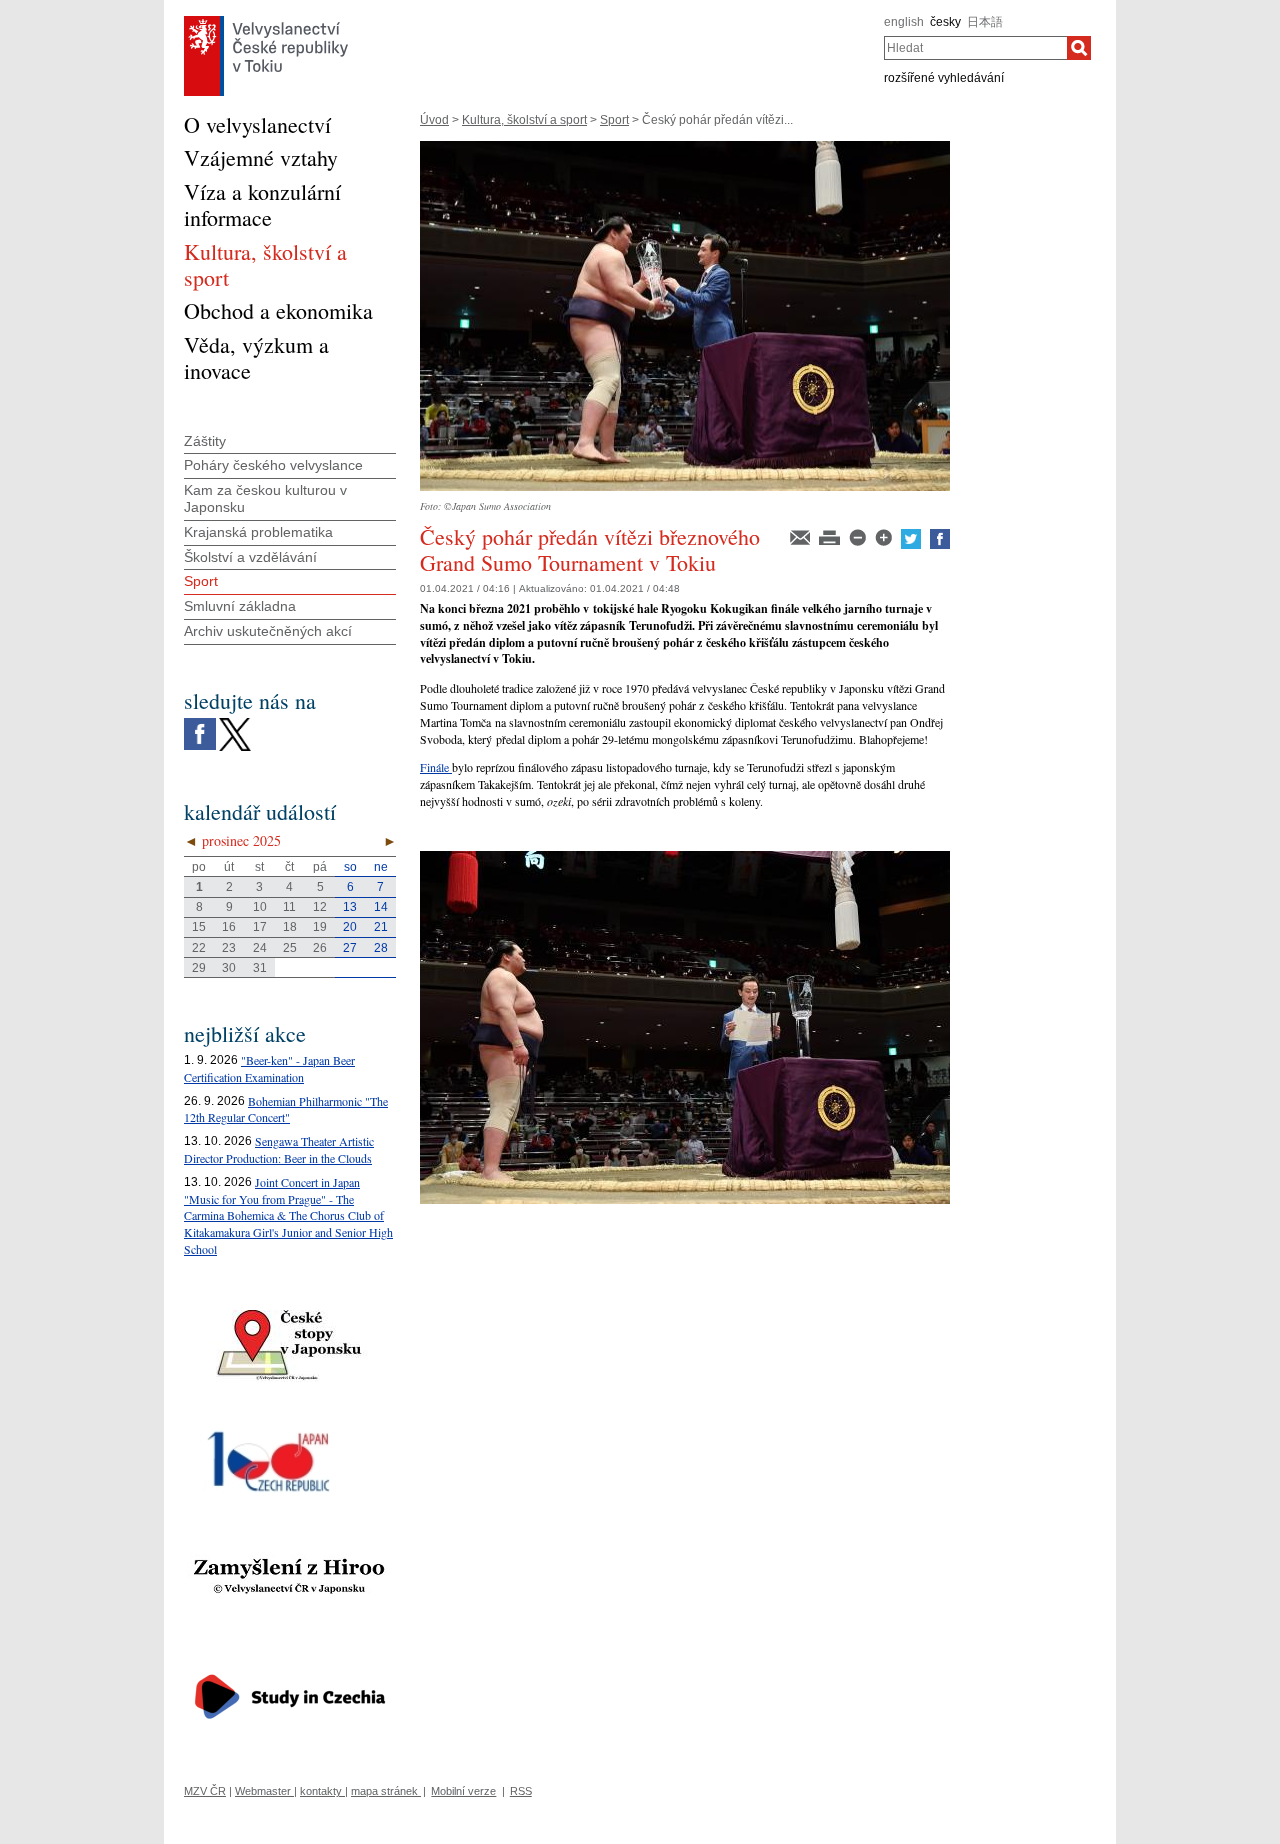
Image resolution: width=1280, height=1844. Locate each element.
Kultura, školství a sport (524, 120)
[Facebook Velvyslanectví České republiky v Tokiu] (200, 723)
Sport (614, 120)
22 (199, 948)
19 (320, 927)
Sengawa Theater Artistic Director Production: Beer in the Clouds (279, 1149)
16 (229, 927)
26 (320, 948)
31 (260, 968)
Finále (436, 767)
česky (945, 22)
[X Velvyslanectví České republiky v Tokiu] (235, 723)
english (904, 22)
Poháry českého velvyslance (273, 465)
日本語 (985, 22)
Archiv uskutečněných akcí (268, 631)
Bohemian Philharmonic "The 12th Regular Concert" (286, 1109)
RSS (521, 1791)
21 (381, 927)
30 (229, 968)
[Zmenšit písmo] (859, 536)
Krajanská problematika (258, 532)
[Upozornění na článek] (801, 536)
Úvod (434, 120)
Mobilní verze (463, 1791)
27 (350, 948)
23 (229, 948)
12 (320, 907)
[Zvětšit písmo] (885, 536)
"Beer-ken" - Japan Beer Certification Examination (269, 1068)
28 (381, 948)
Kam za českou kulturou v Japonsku (265, 498)
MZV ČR (205, 1791)
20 (350, 927)
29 (199, 968)
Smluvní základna (240, 606)
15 (199, 927)
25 (290, 948)
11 (289, 907)
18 (290, 927)
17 (260, 927)
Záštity (205, 441)
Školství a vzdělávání (250, 557)
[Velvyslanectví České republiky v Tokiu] (266, 21)
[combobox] (975, 48)
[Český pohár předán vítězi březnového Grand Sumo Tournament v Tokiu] (685, 148)
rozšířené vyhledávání (944, 78)
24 (260, 948)
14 (381, 907)
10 (260, 907)
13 (350, 907)
